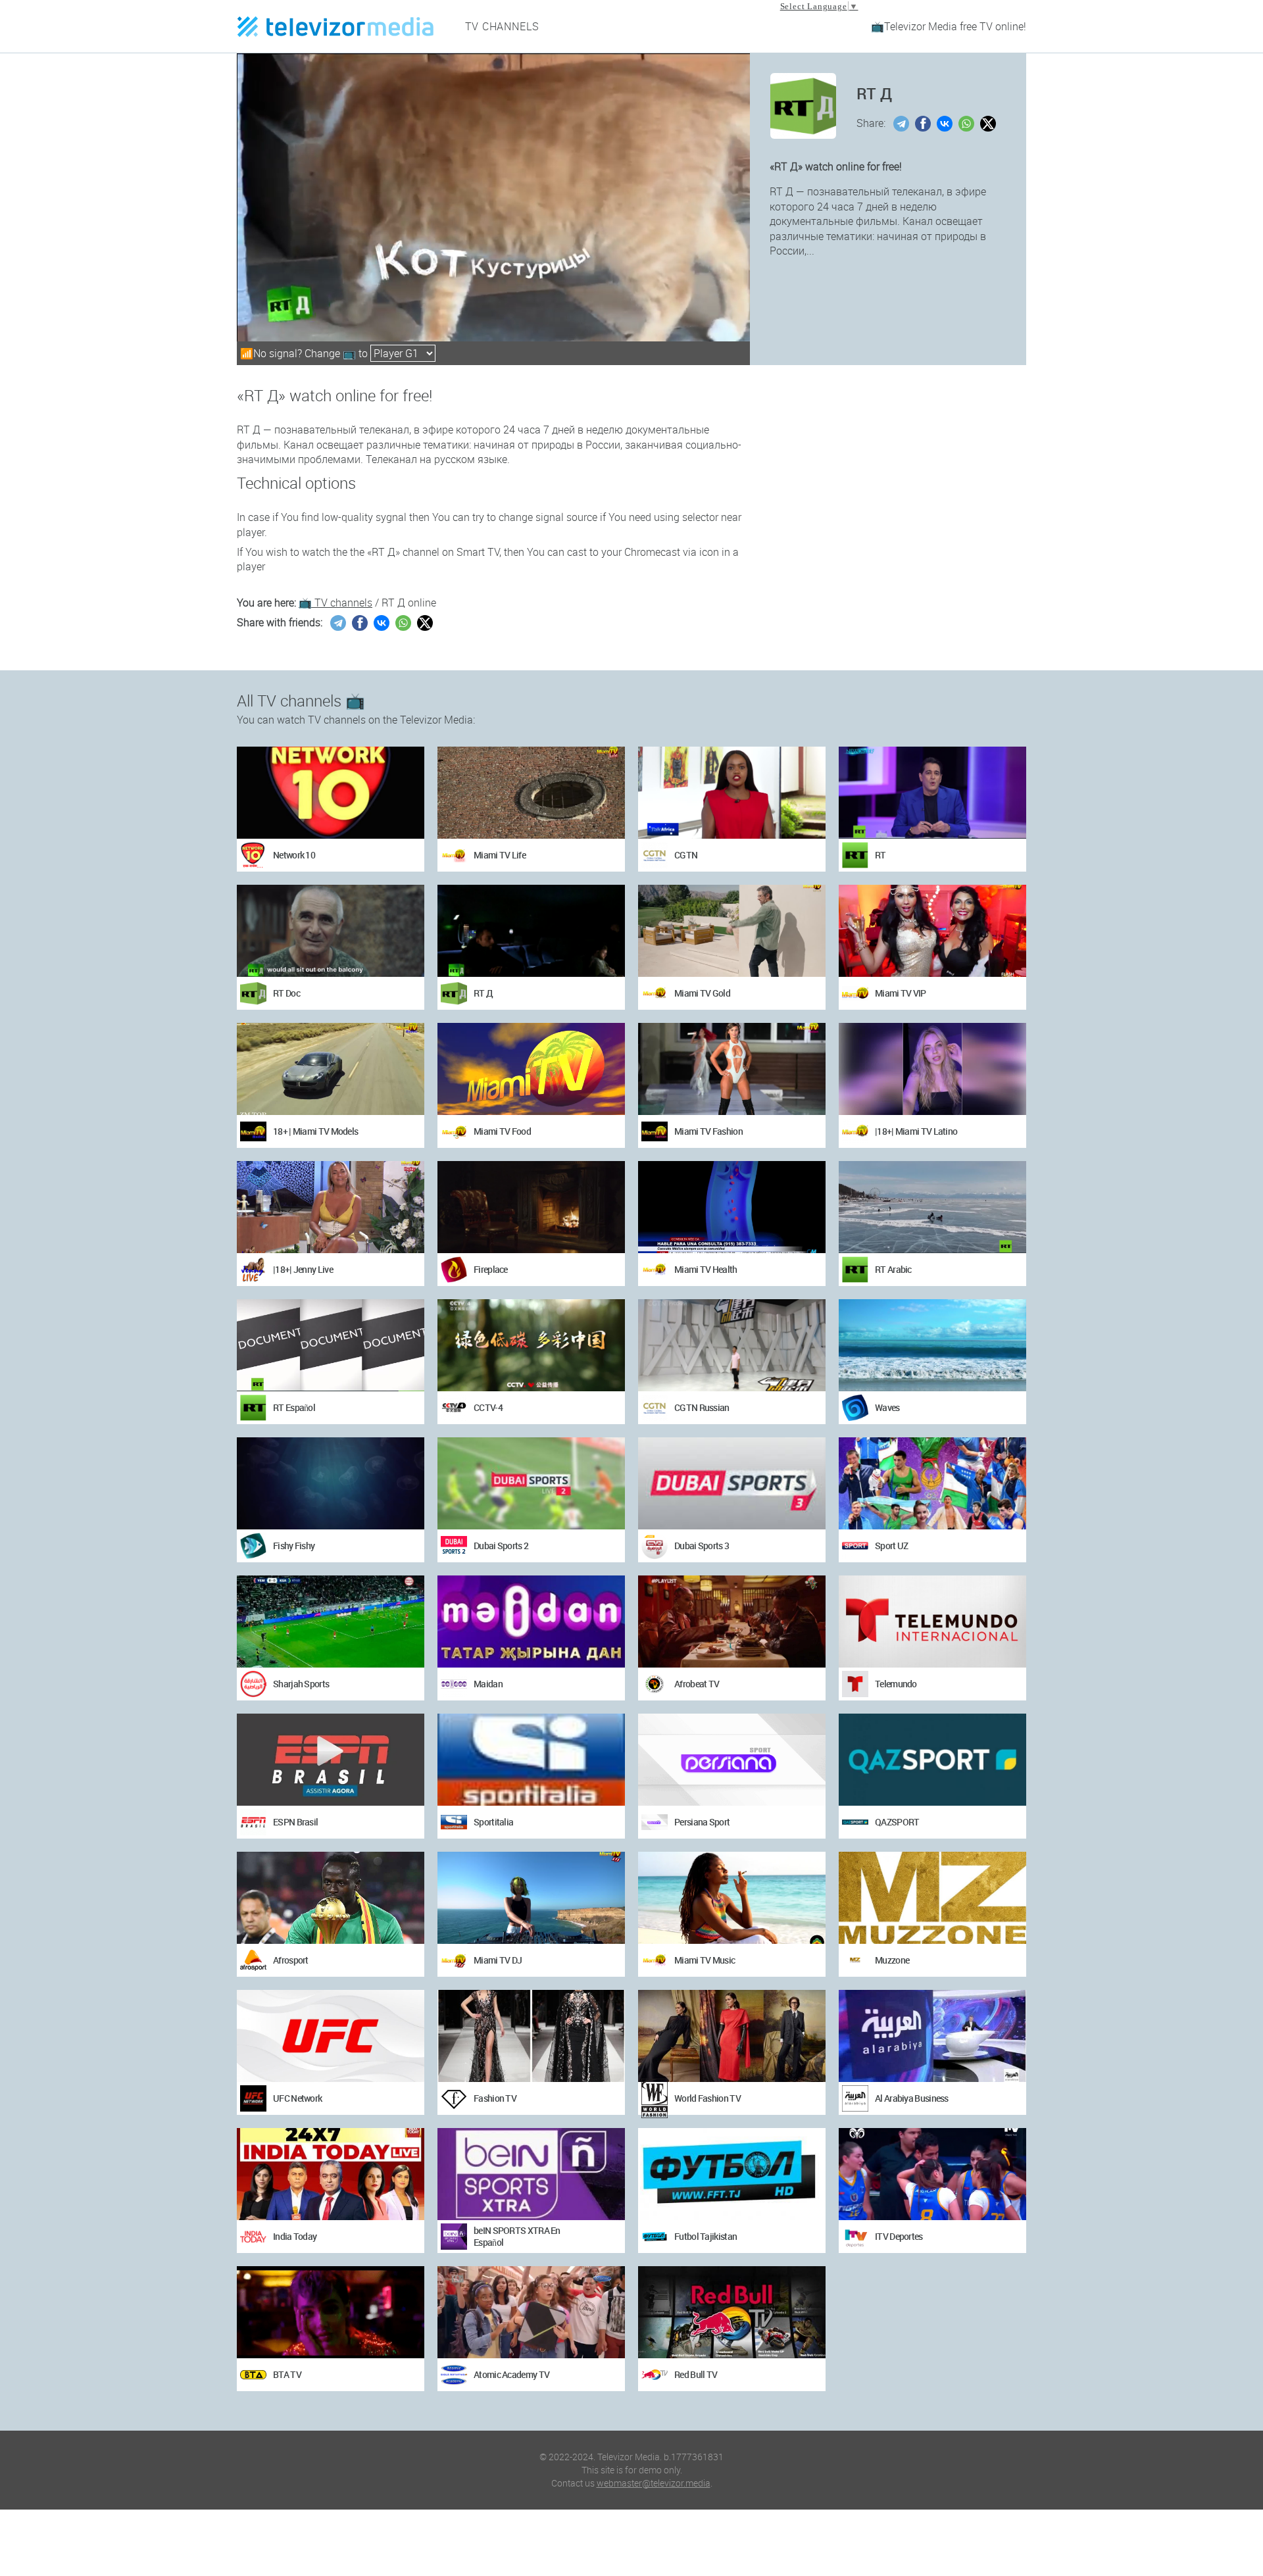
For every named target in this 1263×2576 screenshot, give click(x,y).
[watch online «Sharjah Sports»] (331, 1622)
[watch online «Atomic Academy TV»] (531, 2312)
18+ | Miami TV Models (315, 1131)
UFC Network (297, 2098)
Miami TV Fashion (708, 1131)
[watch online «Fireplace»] (531, 1207)
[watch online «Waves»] (932, 1345)
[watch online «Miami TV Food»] (531, 1069)
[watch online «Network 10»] (331, 793)
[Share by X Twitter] (990, 124)
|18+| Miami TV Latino (916, 1131)
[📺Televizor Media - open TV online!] (335, 26)
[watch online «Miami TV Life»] (531, 793)
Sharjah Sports (301, 1684)
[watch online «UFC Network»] (331, 2036)
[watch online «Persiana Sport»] (732, 1760)
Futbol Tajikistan (706, 2236)
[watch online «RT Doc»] (331, 931)
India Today (295, 2236)
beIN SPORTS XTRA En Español (517, 2236)
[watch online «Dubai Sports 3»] (732, 1483)
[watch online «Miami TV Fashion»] (732, 1069)
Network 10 (294, 855)
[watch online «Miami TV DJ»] (531, 1898)
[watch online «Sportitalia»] (531, 1760)
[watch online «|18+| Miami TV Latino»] (932, 1069)
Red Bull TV (696, 2374)
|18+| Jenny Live (303, 1269)
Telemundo (896, 1684)
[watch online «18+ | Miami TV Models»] (331, 1069)
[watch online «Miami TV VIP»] (932, 931)
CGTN (686, 855)
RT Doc (286, 993)
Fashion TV (495, 2098)
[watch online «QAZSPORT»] (932, 1760)
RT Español (294, 1407)
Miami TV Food (502, 1131)
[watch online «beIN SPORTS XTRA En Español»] (531, 2174)
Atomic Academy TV (511, 2374)
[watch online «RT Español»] (331, 1345)
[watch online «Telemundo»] (932, 1622)
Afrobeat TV (697, 1684)
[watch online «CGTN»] (732, 793)
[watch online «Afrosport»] (331, 1898)
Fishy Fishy (294, 1546)
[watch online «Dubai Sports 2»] (531, 1483)
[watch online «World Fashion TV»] (732, 2036)
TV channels (503, 26)
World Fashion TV (707, 2098)
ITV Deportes (899, 2236)
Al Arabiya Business (912, 2098)
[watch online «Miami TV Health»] (732, 1207)
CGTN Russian (702, 1407)
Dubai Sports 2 (501, 1546)
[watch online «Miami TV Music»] (732, 1898)
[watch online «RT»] (932, 793)
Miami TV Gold (702, 993)
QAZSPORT (897, 1822)
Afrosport (291, 1960)
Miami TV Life (500, 855)
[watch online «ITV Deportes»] (932, 2174)
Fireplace (491, 1269)
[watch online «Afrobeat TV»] (732, 1622)
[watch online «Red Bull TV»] (732, 2312)
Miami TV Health (706, 1269)
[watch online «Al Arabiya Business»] (932, 2036)
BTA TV (287, 2374)
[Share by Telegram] (903, 124)
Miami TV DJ (498, 1960)
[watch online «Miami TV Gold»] (732, 931)
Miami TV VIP (901, 993)
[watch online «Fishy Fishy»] (331, 1483)
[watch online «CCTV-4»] (531, 1345)
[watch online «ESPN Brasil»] (331, 1760)
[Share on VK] (946, 124)
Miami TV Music (705, 1960)
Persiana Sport (702, 1822)
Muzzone (892, 1960)
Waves (887, 1407)
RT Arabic (893, 1269)
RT (880, 855)
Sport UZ (891, 1546)
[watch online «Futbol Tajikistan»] (732, 2174)
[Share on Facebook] (925, 124)
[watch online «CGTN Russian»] (732, 1345)
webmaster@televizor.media (654, 2483)
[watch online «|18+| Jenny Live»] (331, 1207)
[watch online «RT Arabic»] (932, 1207)
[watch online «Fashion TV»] (531, 2036)
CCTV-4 (488, 1407)
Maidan (488, 1684)
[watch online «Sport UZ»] (932, 1483)
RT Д (483, 993)
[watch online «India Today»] (331, 2174)
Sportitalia (493, 1822)
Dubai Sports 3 (702, 1546)
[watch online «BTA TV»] (331, 2312)
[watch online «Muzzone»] (932, 1898)
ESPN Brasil (295, 1822)
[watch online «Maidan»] (531, 1622)
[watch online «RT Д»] (531, 931)
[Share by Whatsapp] (968, 124)
